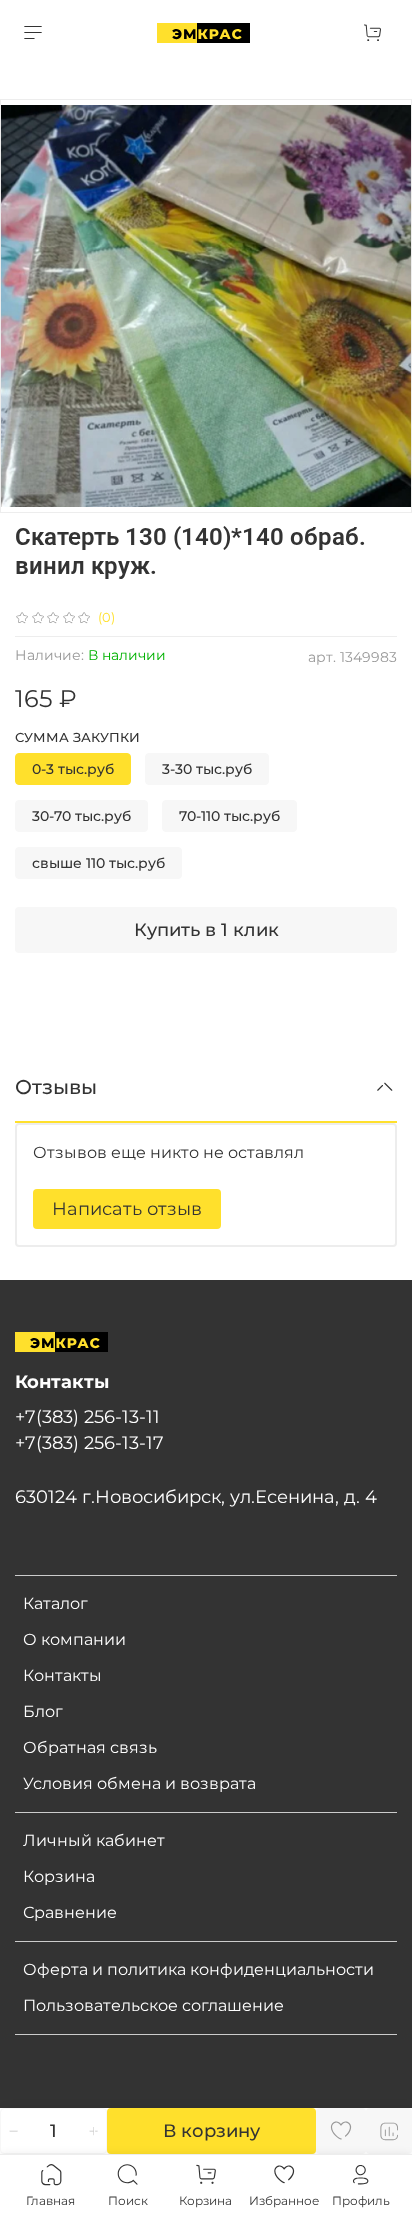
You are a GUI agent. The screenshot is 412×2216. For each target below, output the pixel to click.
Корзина (59, 1876)
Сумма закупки (77, 737)
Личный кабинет (94, 1840)
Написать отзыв (127, 1209)
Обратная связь (90, 1747)
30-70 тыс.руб (81, 816)
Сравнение (70, 1912)
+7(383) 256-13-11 (87, 1416)
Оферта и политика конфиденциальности (198, 1969)
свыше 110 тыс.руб (98, 863)
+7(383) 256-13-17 (89, 1442)
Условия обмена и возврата (139, 1783)
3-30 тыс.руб (207, 769)
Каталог (55, 1603)
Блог (43, 1711)
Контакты (62, 1675)
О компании (74, 1639)
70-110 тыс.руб (229, 816)
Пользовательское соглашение (153, 2005)
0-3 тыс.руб (73, 769)
